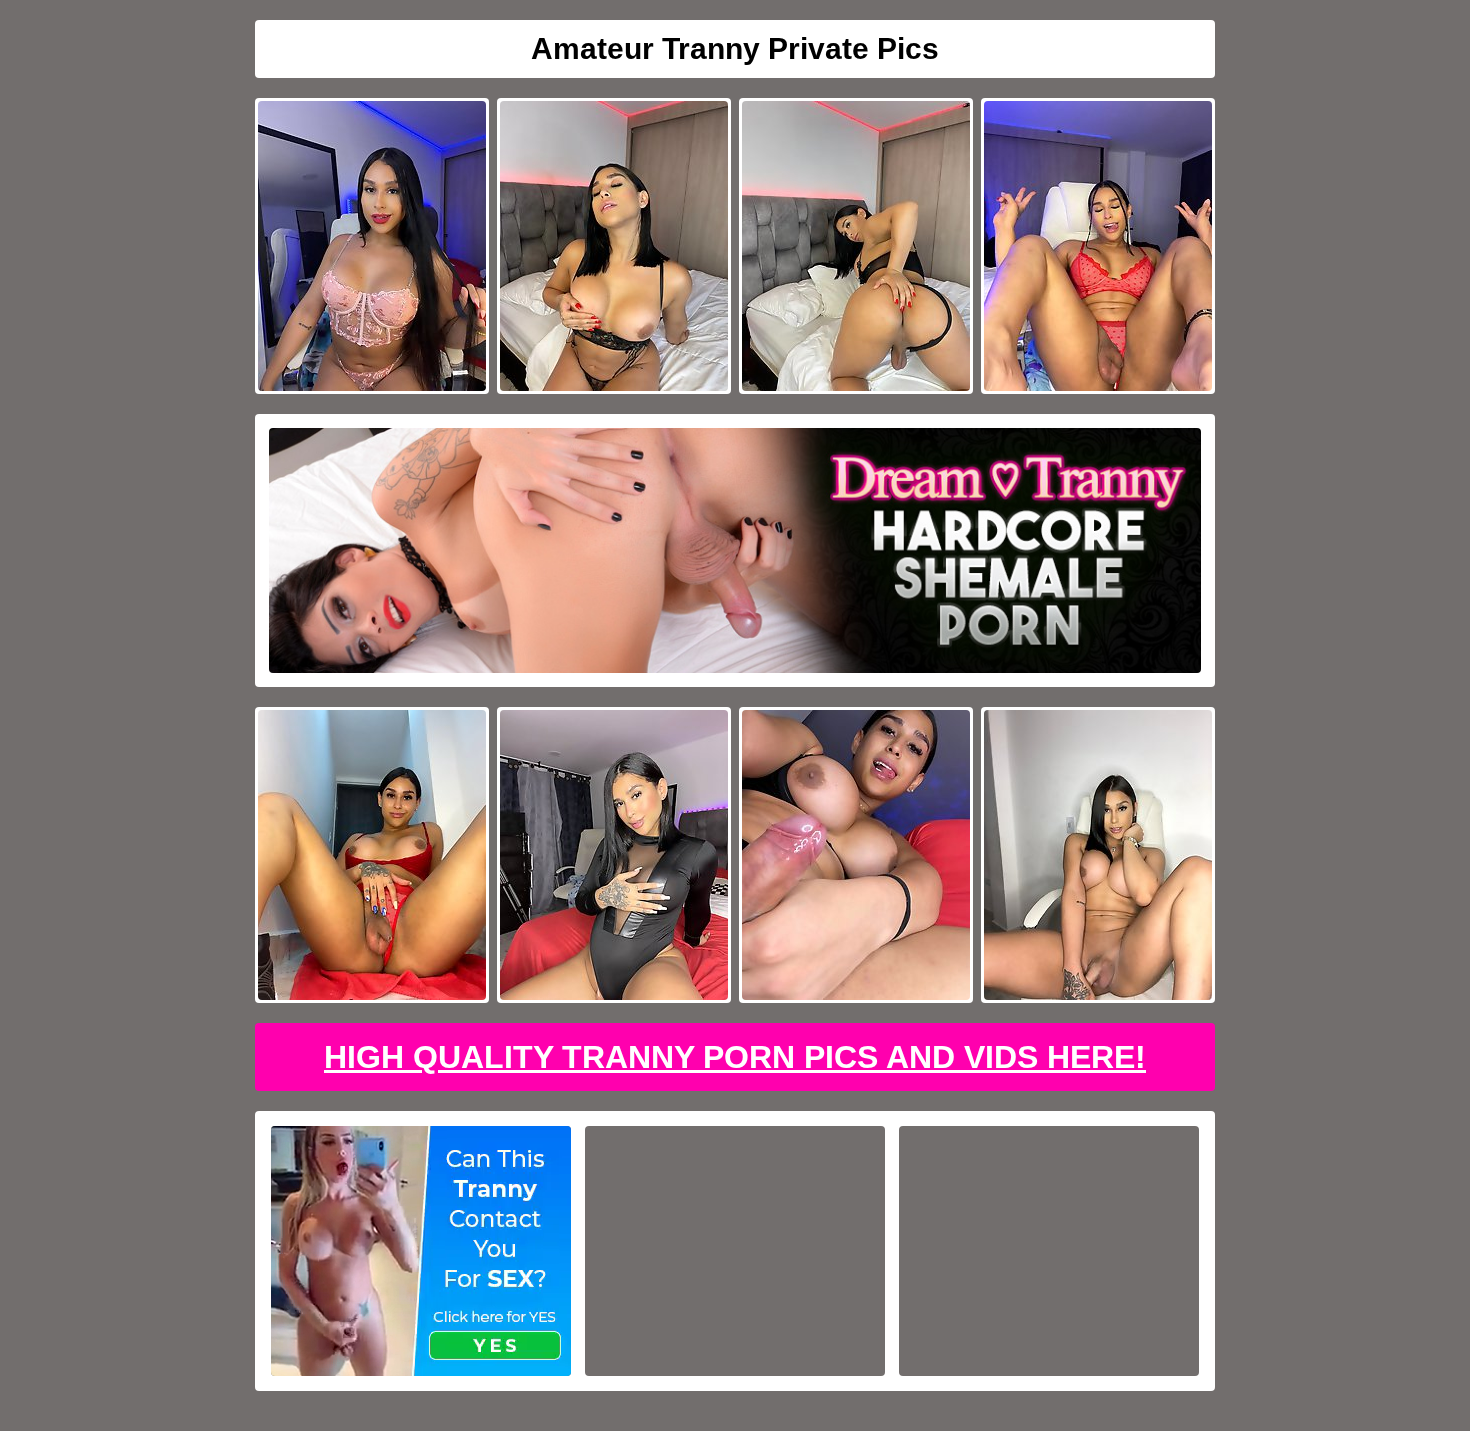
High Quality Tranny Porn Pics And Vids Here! (735, 1057)
